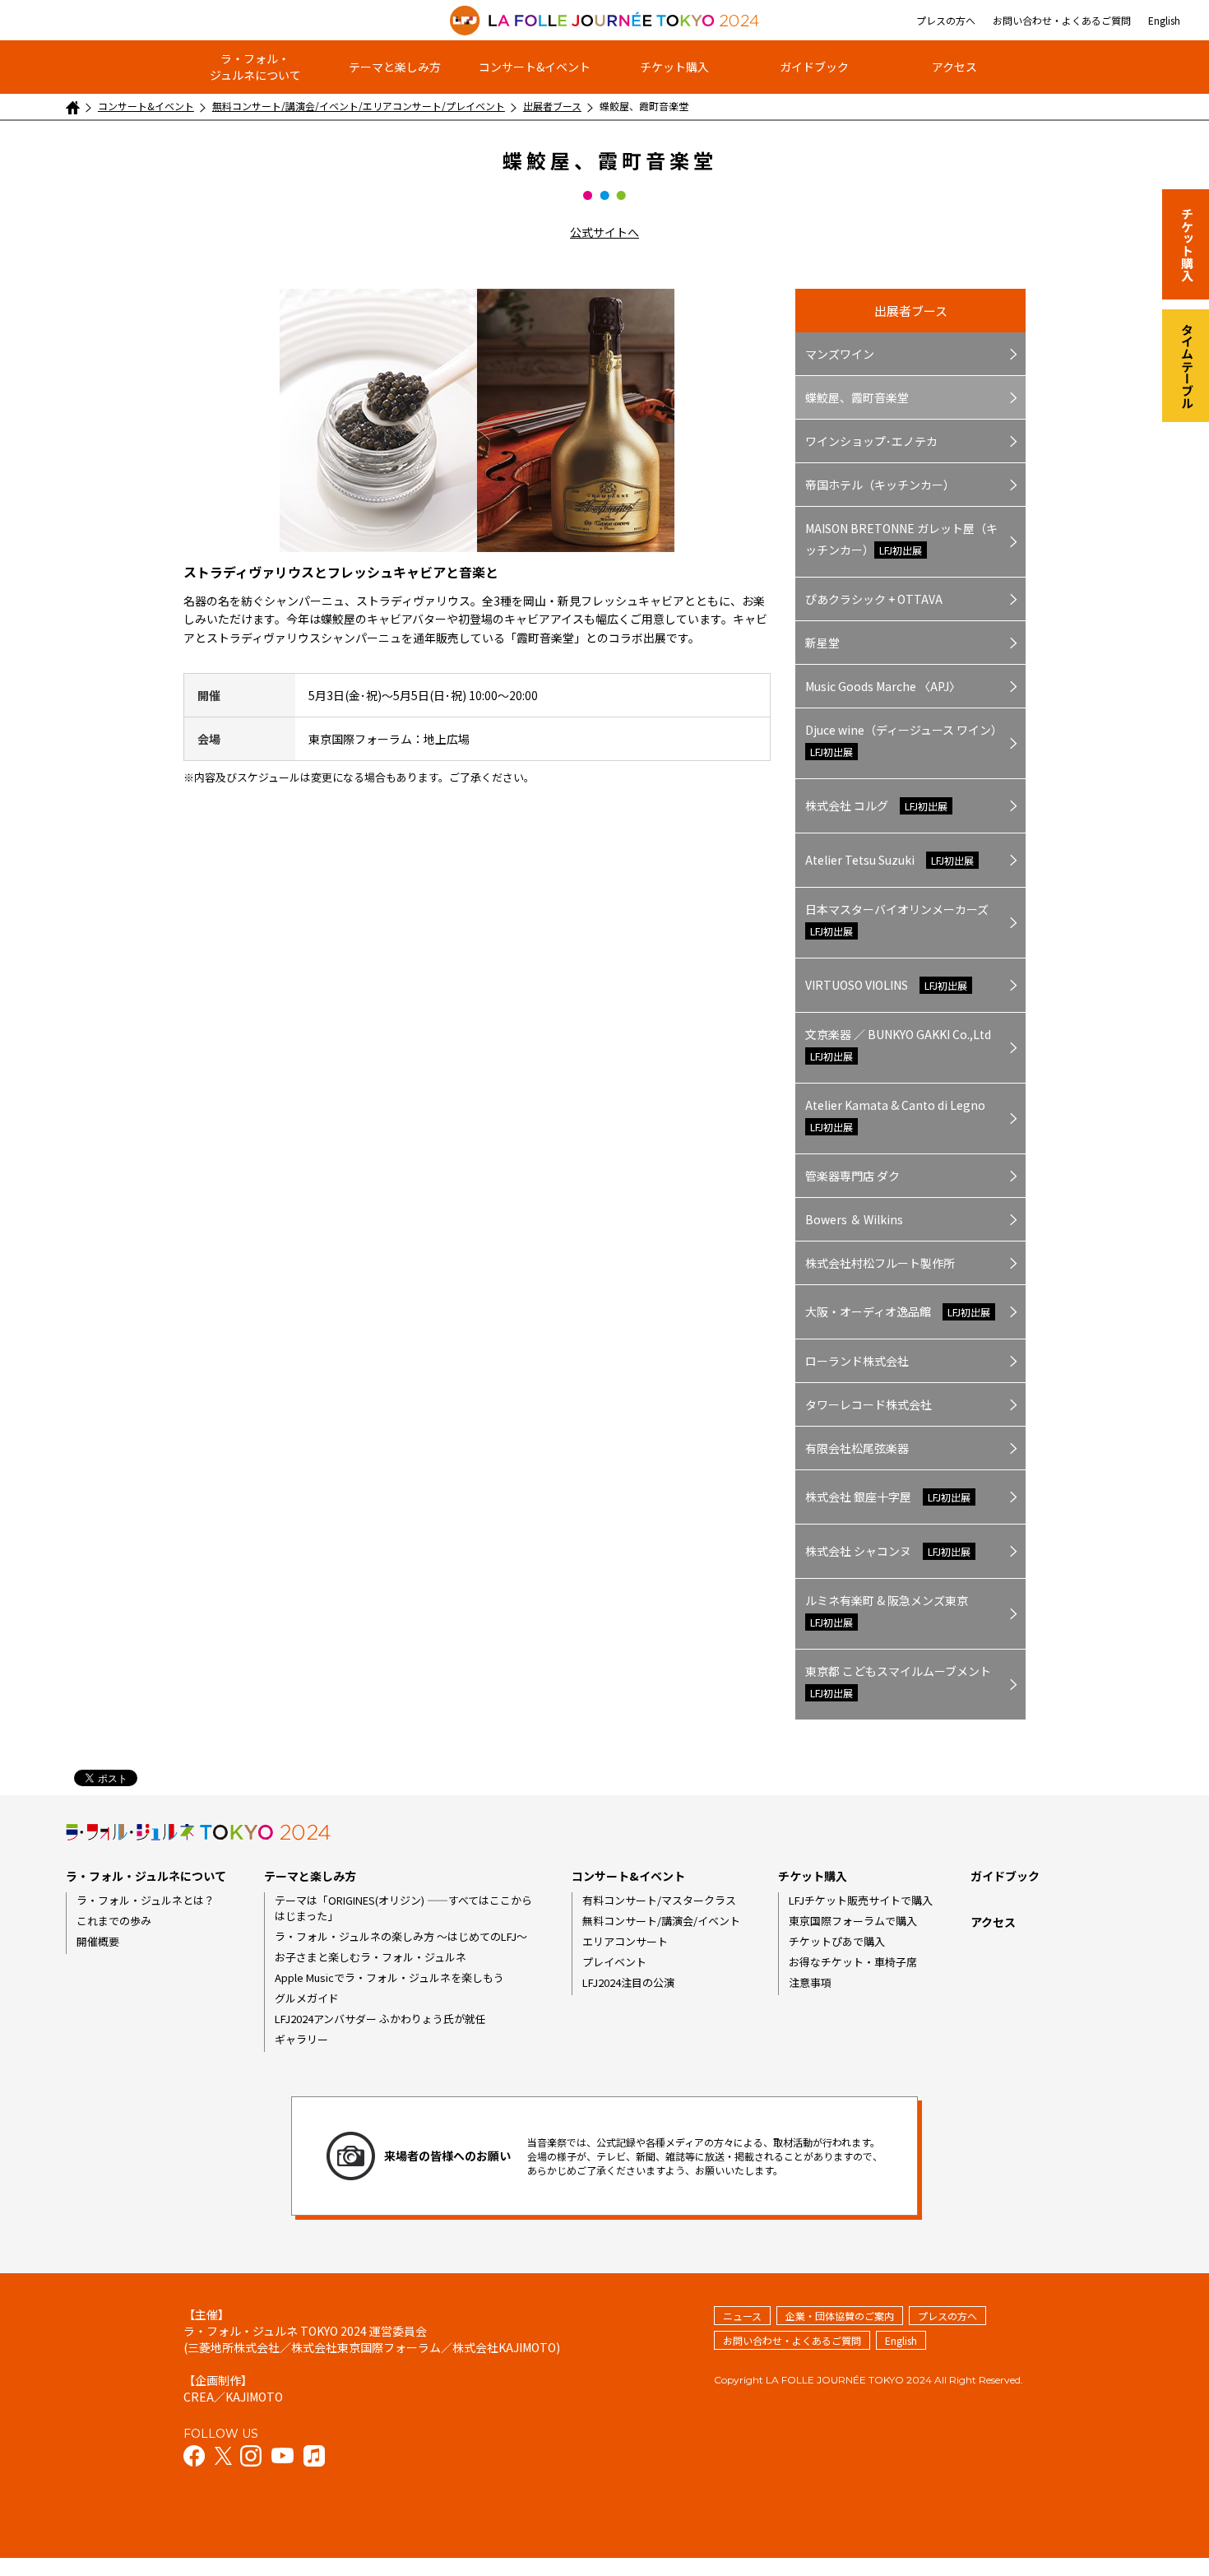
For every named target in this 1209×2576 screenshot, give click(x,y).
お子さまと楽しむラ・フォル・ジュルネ (371, 1957)
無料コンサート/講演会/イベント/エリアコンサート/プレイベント (359, 106)
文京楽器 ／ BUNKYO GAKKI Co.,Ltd (898, 1044)
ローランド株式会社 (857, 1361)
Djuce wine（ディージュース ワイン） (904, 740)
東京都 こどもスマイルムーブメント (898, 1681)
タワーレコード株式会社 (869, 1404)
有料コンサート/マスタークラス (659, 1900)
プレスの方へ (946, 20)
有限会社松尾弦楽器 (857, 1448)
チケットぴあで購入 (837, 1941)
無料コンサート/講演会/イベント (661, 1921)
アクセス (954, 67)
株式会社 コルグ (876, 805)
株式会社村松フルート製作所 (880, 1263)
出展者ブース (552, 106)
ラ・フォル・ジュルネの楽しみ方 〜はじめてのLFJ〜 (401, 1936)
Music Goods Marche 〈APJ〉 (883, 686)
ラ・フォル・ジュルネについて (255, 67)
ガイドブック (814, 67)
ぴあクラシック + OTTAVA (874, 599)
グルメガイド (307, 1998)
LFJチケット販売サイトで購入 (861, 1900)
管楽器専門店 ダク (852, 1176)
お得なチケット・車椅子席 (853, 1962)
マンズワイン (840, 354)
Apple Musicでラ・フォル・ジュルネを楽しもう (389, 1977)
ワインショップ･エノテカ (871, 441)
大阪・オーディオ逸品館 (898, 1311)
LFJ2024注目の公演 (628, 1982)
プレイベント (614, 1962)
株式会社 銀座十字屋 (888, 1497)
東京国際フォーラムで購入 (853, 1921)
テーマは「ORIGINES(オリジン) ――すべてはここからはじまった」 (403, 1908)
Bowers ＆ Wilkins (854, 1219)
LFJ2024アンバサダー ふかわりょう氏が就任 (380, 2019)
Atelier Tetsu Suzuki (889, 860)
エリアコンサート (625, 1941)
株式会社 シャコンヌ (888, 1551)
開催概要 (98, 1941)
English (1164, 20)
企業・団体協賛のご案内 (840, 2316)
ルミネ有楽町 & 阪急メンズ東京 (887, 1611)
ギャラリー (301, 2039)
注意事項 (810, 1982)
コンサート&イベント (535, 67)
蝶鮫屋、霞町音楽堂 (857, 397)
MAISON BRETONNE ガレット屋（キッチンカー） (901, 539)
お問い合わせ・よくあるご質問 (1062, 20)
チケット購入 (674, 67)
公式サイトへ (604, 232)
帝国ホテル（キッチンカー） (880, 485)
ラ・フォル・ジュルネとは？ (146, 1900)
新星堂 (822, 643)
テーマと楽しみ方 (395, 67)
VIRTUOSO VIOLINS (886, 985)
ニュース (742, 2316)
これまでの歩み (114, 1921)
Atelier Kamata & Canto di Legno (895, 1115)
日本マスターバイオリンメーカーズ (897, 919)
